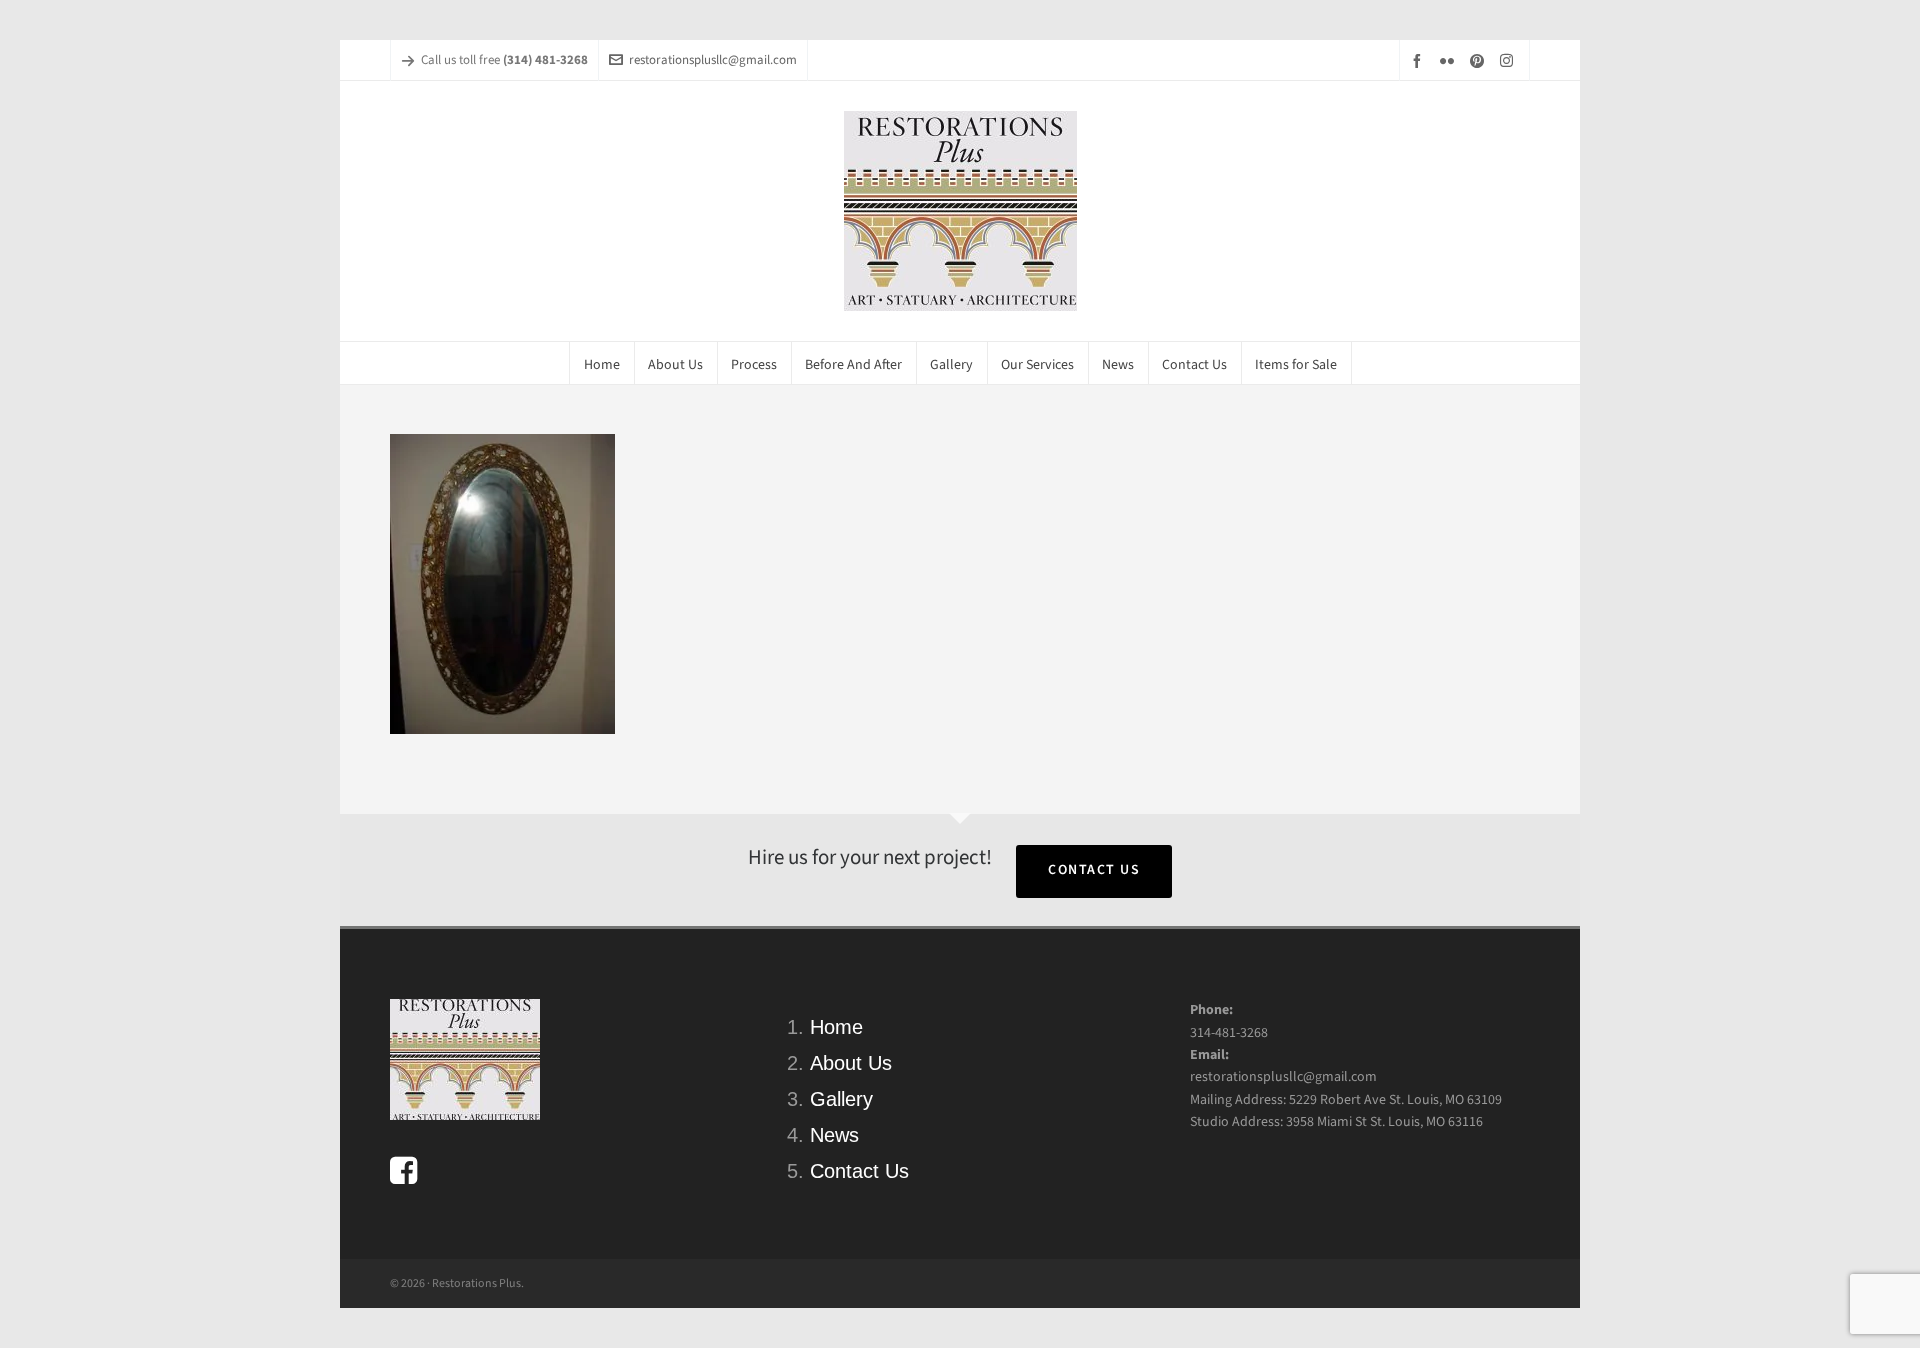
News (834, 1135)
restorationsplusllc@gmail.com (713, 59)
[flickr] (1450, 60)
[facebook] (1420, 60)
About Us (851, 1063)
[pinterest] (1480, 60)
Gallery (841, 1099)
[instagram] (1509, 60)
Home (836, 1027)
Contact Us (1094, 869)
